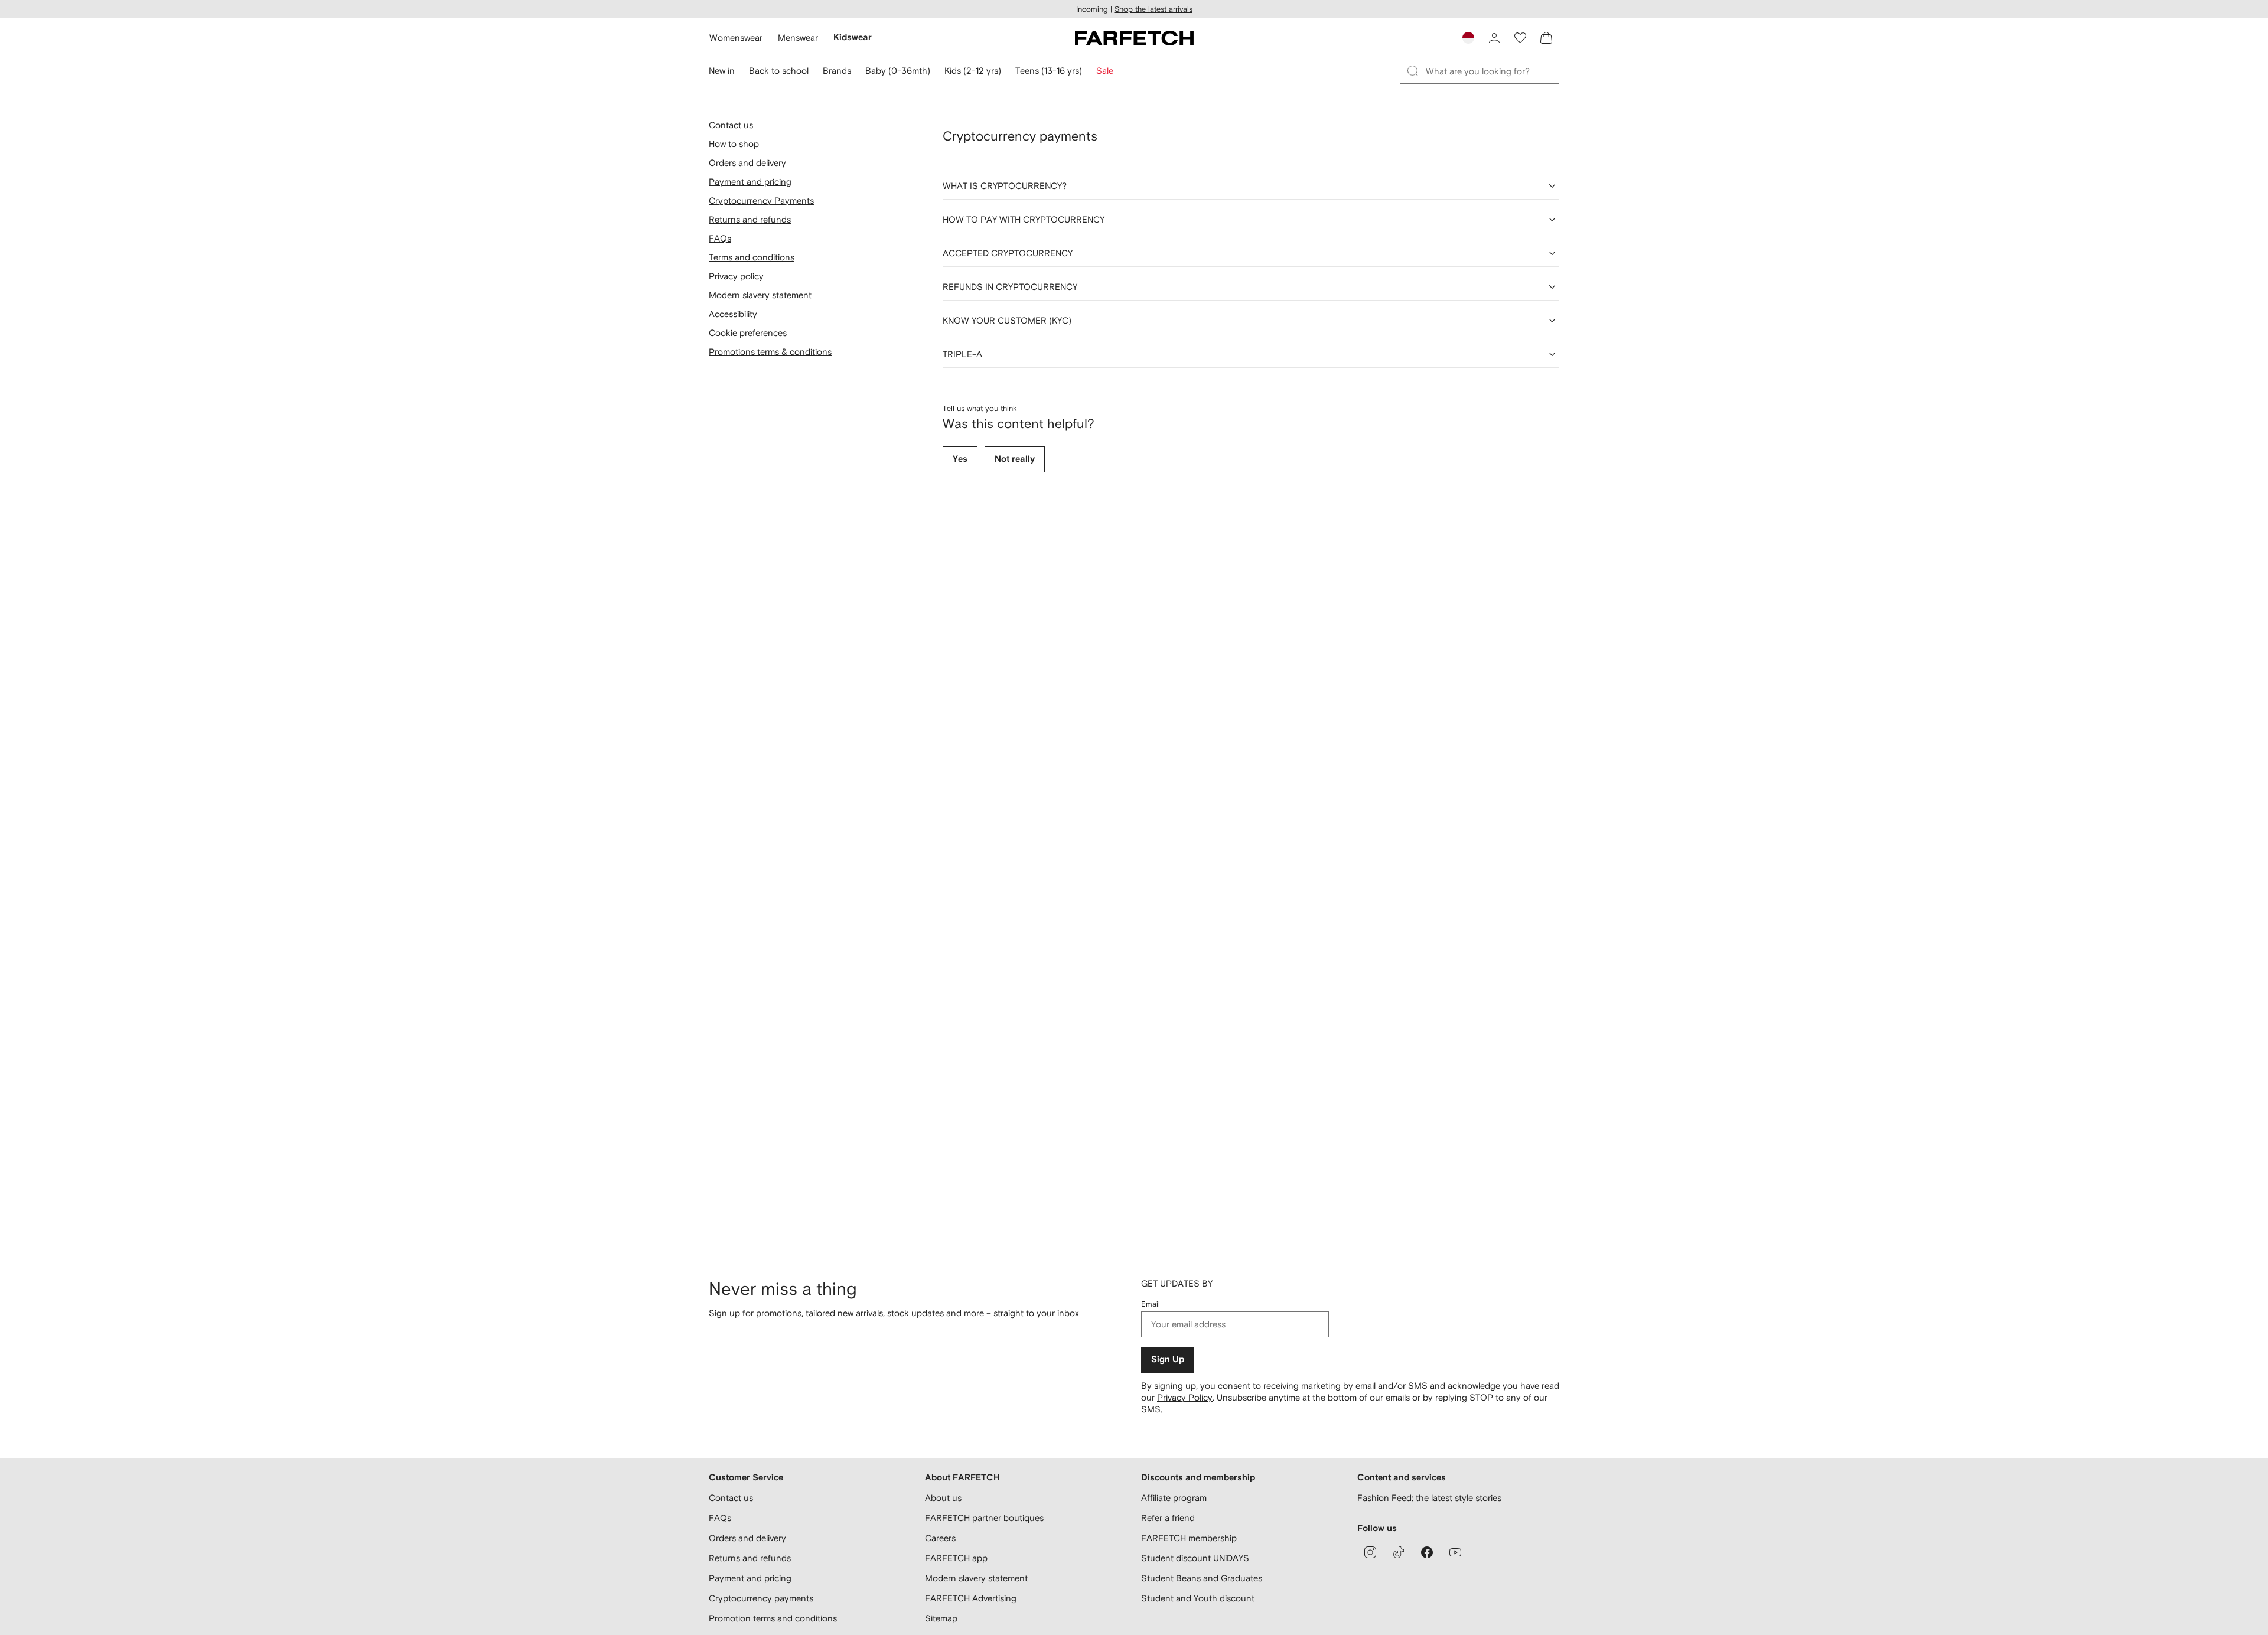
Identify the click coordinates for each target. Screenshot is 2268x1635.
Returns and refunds (750, 219)
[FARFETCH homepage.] (1134, 38)
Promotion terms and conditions (773, 1618)
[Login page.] (1494, 38)
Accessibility (733, 314)
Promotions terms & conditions (770, 352)
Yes (960, 459)
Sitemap (941, 1618)
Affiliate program (1174, 1498)
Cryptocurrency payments (761, 1598)
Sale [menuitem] (1105, 71)
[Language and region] (1468, 38)
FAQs (720, 238)
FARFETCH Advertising (971, 1598)
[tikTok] (1399, 1552)
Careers (940, 1538)
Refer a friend (1168, 1518)
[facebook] (1427, 1552)
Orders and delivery (747, 163)
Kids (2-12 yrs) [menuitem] (973, 71)
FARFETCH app (956, 1558)
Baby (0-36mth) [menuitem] (898, 71)
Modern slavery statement (760, 295)
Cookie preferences (748, 333)
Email (1151, 1304)
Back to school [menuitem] (779, 71)
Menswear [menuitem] (798, 37)
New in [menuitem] (722, 71)
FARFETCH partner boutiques (984, 1518)
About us (943, 1498)
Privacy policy (736, 276)
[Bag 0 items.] (1546, 38)
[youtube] (1455, 1552)
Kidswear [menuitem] (853, 37)
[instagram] (1370, 1552)
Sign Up (1168, 1360)
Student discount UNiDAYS (1195, 1558)
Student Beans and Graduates (1202, 1578)
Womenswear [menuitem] (736, 37)
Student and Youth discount (1198, 1598)
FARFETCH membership (1189, 1538)
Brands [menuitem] (837, 71)
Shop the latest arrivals (1153, 9)
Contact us (731, 125)
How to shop (734, 144)
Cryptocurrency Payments (761, 200)
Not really (1015, 459)
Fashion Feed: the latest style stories (1429, 1498)
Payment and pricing (750, 182)
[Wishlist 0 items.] (1520, 38)
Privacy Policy (1185, 1397)
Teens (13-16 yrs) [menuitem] (1049, 71)
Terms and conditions (752, 257)
